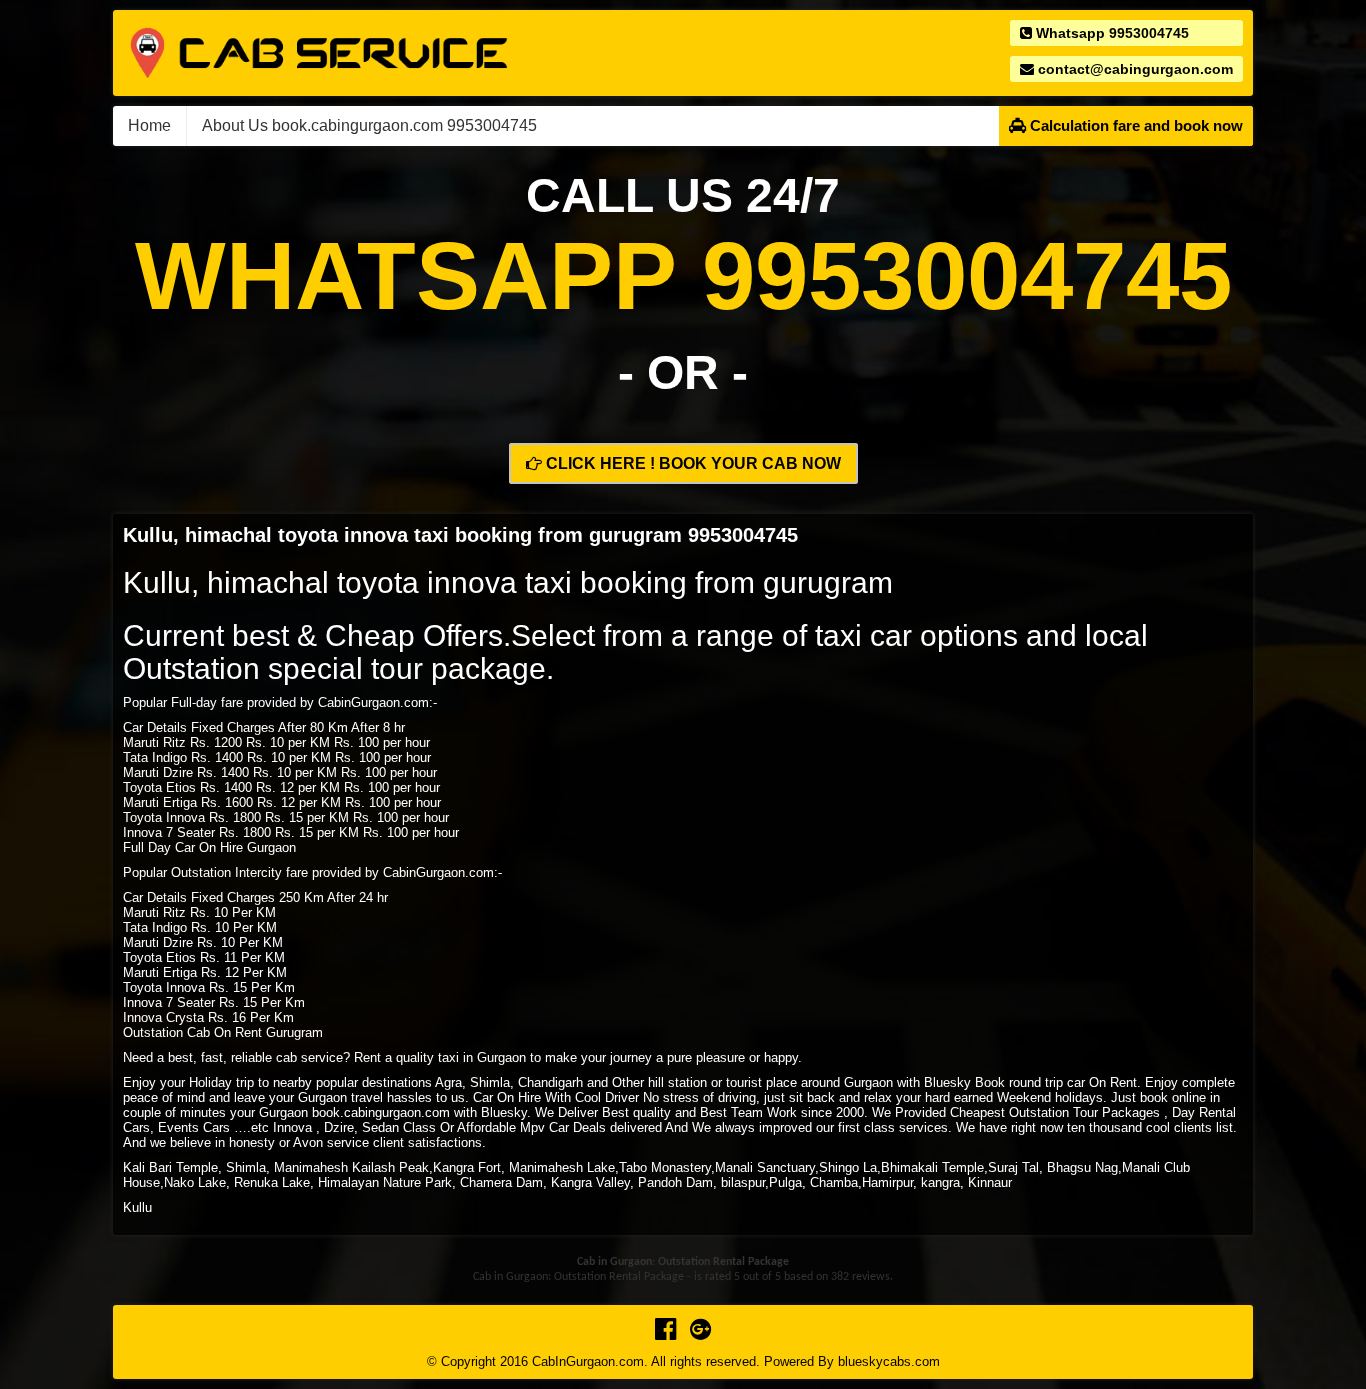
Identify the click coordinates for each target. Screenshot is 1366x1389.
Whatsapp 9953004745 (1110, 33)
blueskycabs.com (889, 1361)
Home (149, 125)
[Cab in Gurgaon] (319, 51)
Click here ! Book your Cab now (691, 463)
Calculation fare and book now (1134, 125)
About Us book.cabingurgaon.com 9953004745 (369, 125)
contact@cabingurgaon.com (1133, 69)
